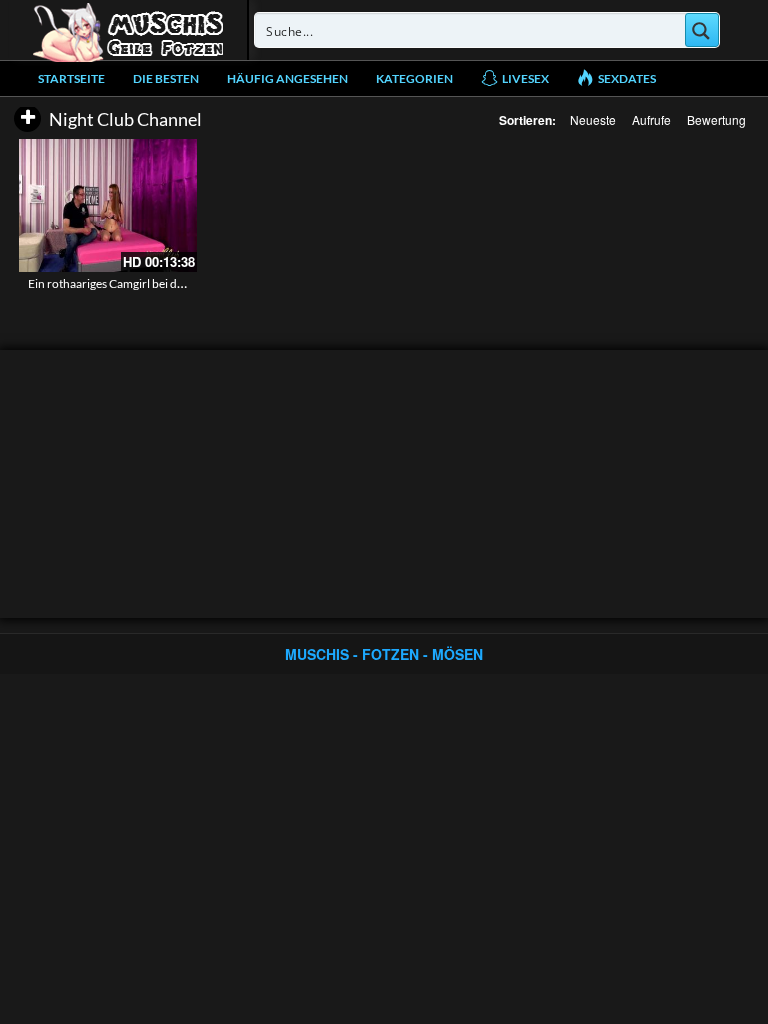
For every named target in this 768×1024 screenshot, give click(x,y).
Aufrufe (651, 119)
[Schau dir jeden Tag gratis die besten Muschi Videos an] (128, 30)
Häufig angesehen (287, 78)
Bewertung (716, 119)
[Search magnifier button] (702, 30)
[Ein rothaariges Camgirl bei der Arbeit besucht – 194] (108, 205)
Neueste (593, 119)
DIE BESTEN (166, 78)
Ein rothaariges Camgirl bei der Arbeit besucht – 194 (163, 283)
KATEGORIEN (414, 78)
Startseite (71, 78)
